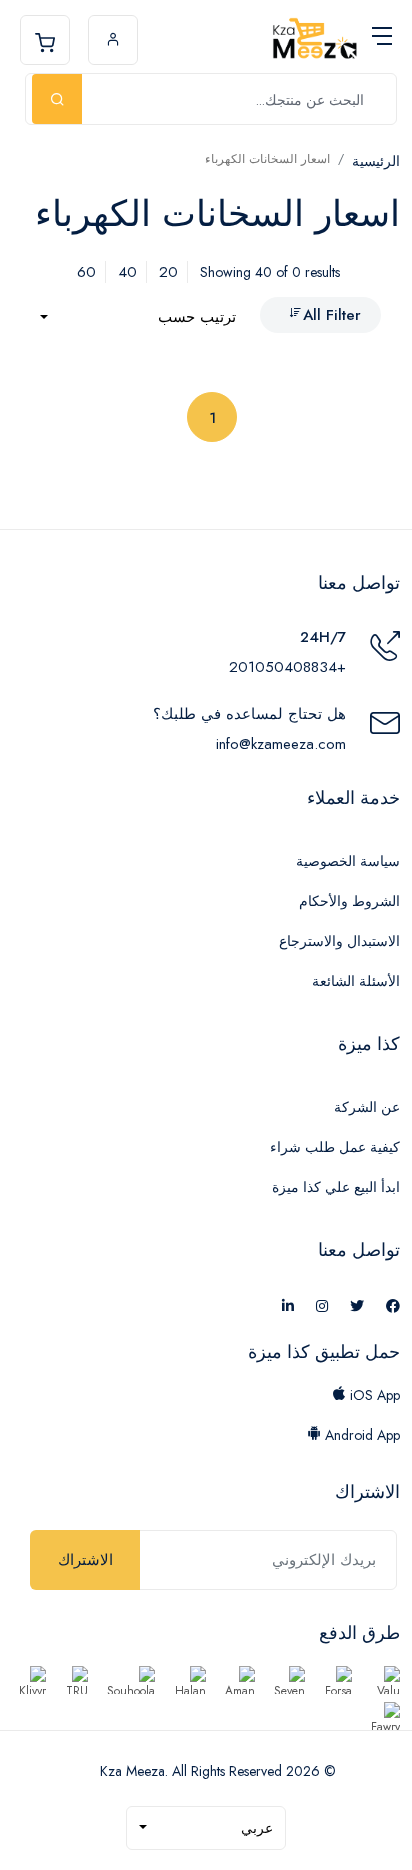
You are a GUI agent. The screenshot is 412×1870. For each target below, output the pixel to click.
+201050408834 (287, 667)
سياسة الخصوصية (348, 861)
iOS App (373, 1395)
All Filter (332, 315)
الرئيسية (376, 161)
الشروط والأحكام (349, 901)
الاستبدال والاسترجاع (339, 941)
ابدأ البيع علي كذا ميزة (336, 1187)
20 (168, 272)
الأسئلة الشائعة (356, 981)
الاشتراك (85, 1560)
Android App (360, 1435)
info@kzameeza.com (281, 744)
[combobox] (138, 317)
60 (86, 272)
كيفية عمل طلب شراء (335, 1147)
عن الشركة (367, 1107)
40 (127, 272)
